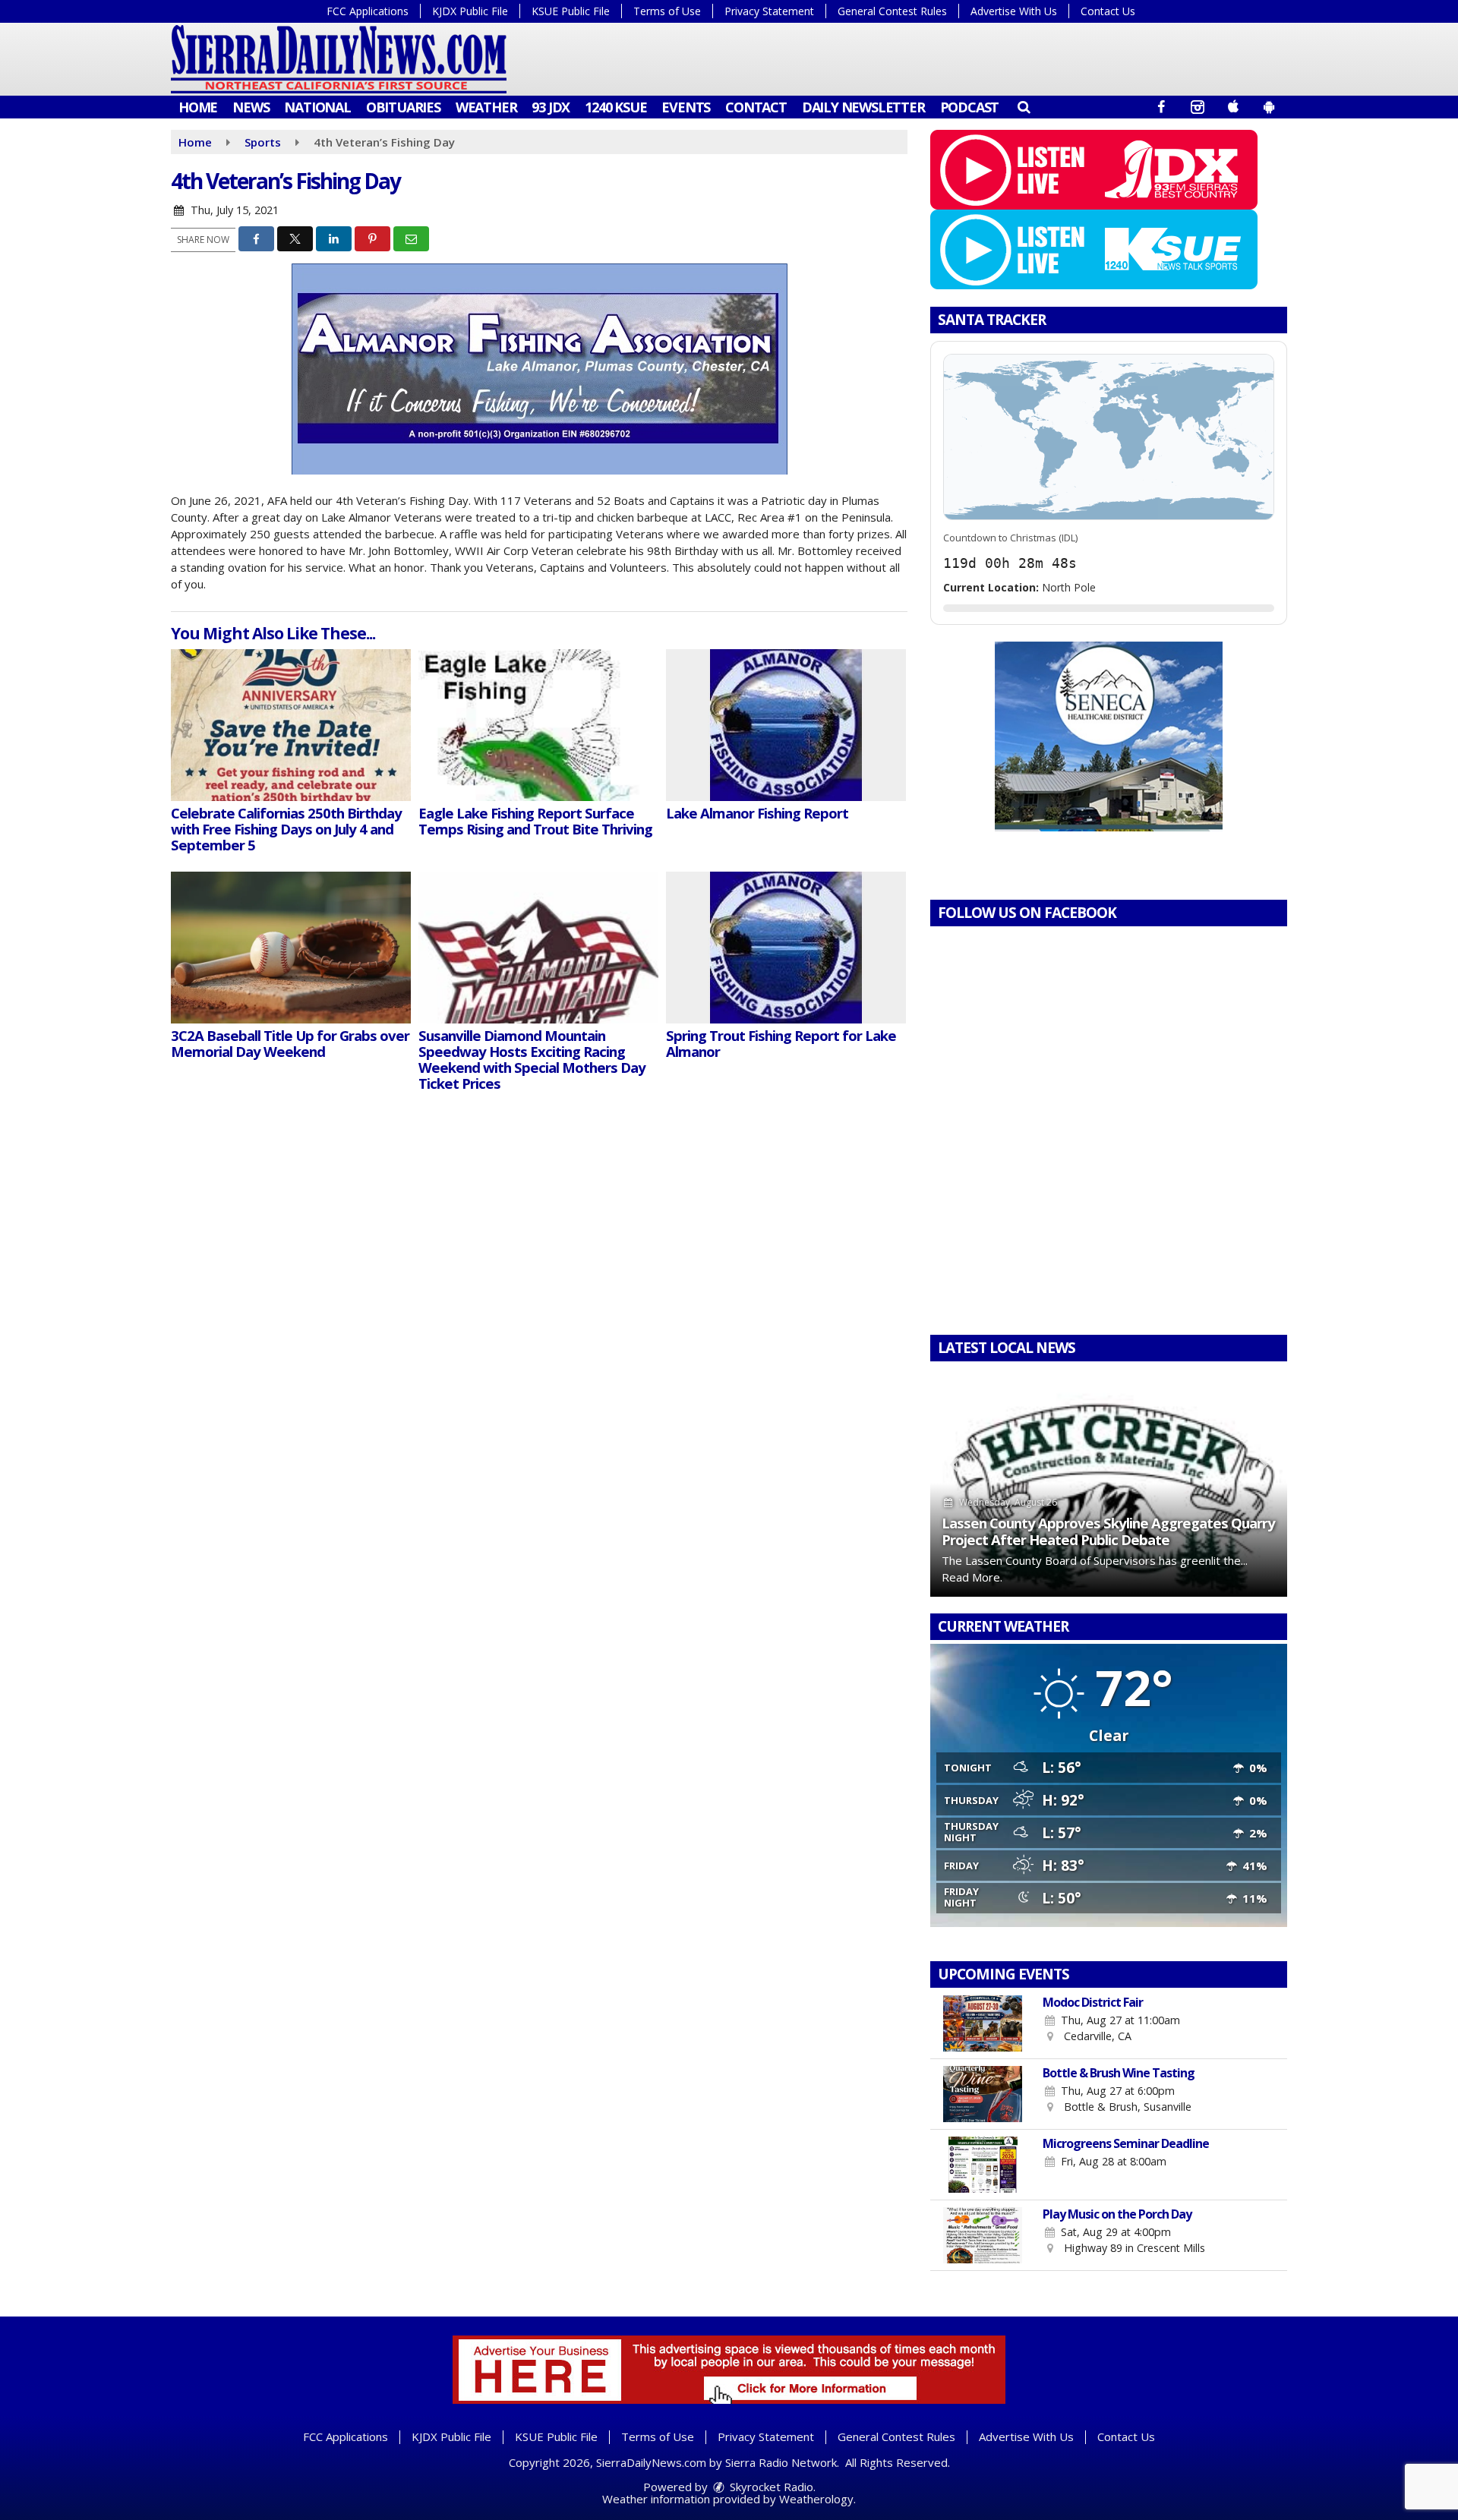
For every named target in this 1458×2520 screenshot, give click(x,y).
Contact (756, 107)
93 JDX (551, 107)
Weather (486, 107)
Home (198, 107)
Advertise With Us (1014, 11)
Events (686, 107)
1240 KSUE (615, 107)
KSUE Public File (571, 11)
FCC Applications (368, 11)
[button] (1023, 106)
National (317, 107)
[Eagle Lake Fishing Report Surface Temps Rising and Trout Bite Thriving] (538, 725)
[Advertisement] (1109, 736)
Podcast (970, 107)
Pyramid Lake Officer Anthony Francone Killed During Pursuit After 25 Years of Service (1088, 1531)
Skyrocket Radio (770, 2487)
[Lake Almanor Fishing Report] (786, 725)
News (251, 107)
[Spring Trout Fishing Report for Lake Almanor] (786, 948)
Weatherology (816, 2499)
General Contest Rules (892, 11)
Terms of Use (667, 11)
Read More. (1005, 1577)
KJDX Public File (470, 11)
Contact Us (1108, 11)
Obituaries (403, 107)
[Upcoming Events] (983, 2023)
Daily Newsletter (863, 107)
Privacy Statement (769, 11)
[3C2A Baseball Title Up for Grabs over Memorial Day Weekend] (291, 948)
